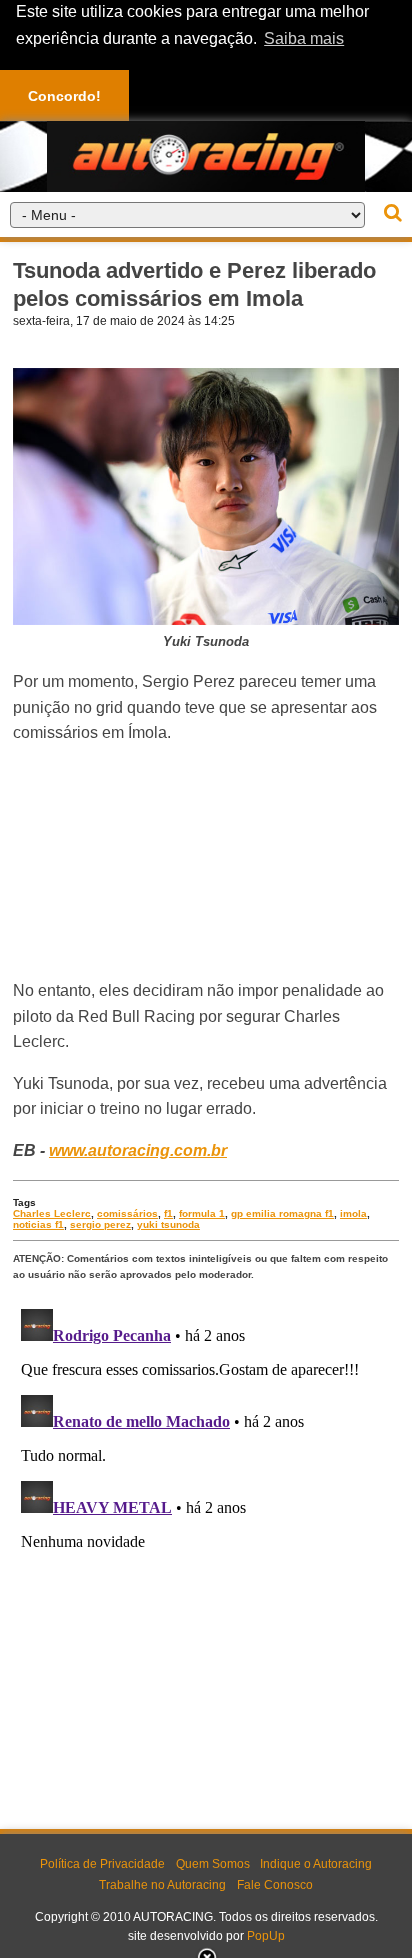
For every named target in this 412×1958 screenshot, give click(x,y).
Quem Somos (213, 1864)
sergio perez (100, 1224)
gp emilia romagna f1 (282, 1213)
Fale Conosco (275, 1885)
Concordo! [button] (64, 96)
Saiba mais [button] (304, 38)
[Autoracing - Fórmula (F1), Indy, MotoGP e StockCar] (206, 155)
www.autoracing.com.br (138, 1150)
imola (353, 1213)
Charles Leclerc (52, 1213)
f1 (168, 1213)
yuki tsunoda (168, 1224)
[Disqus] (206, 1551)
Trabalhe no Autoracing (162, 1885)
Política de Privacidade (102, 1864)
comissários (127, 1213)
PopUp (266, 1936)
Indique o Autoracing (316, 1864)
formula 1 (202, 1213)
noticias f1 (38, 1224)
